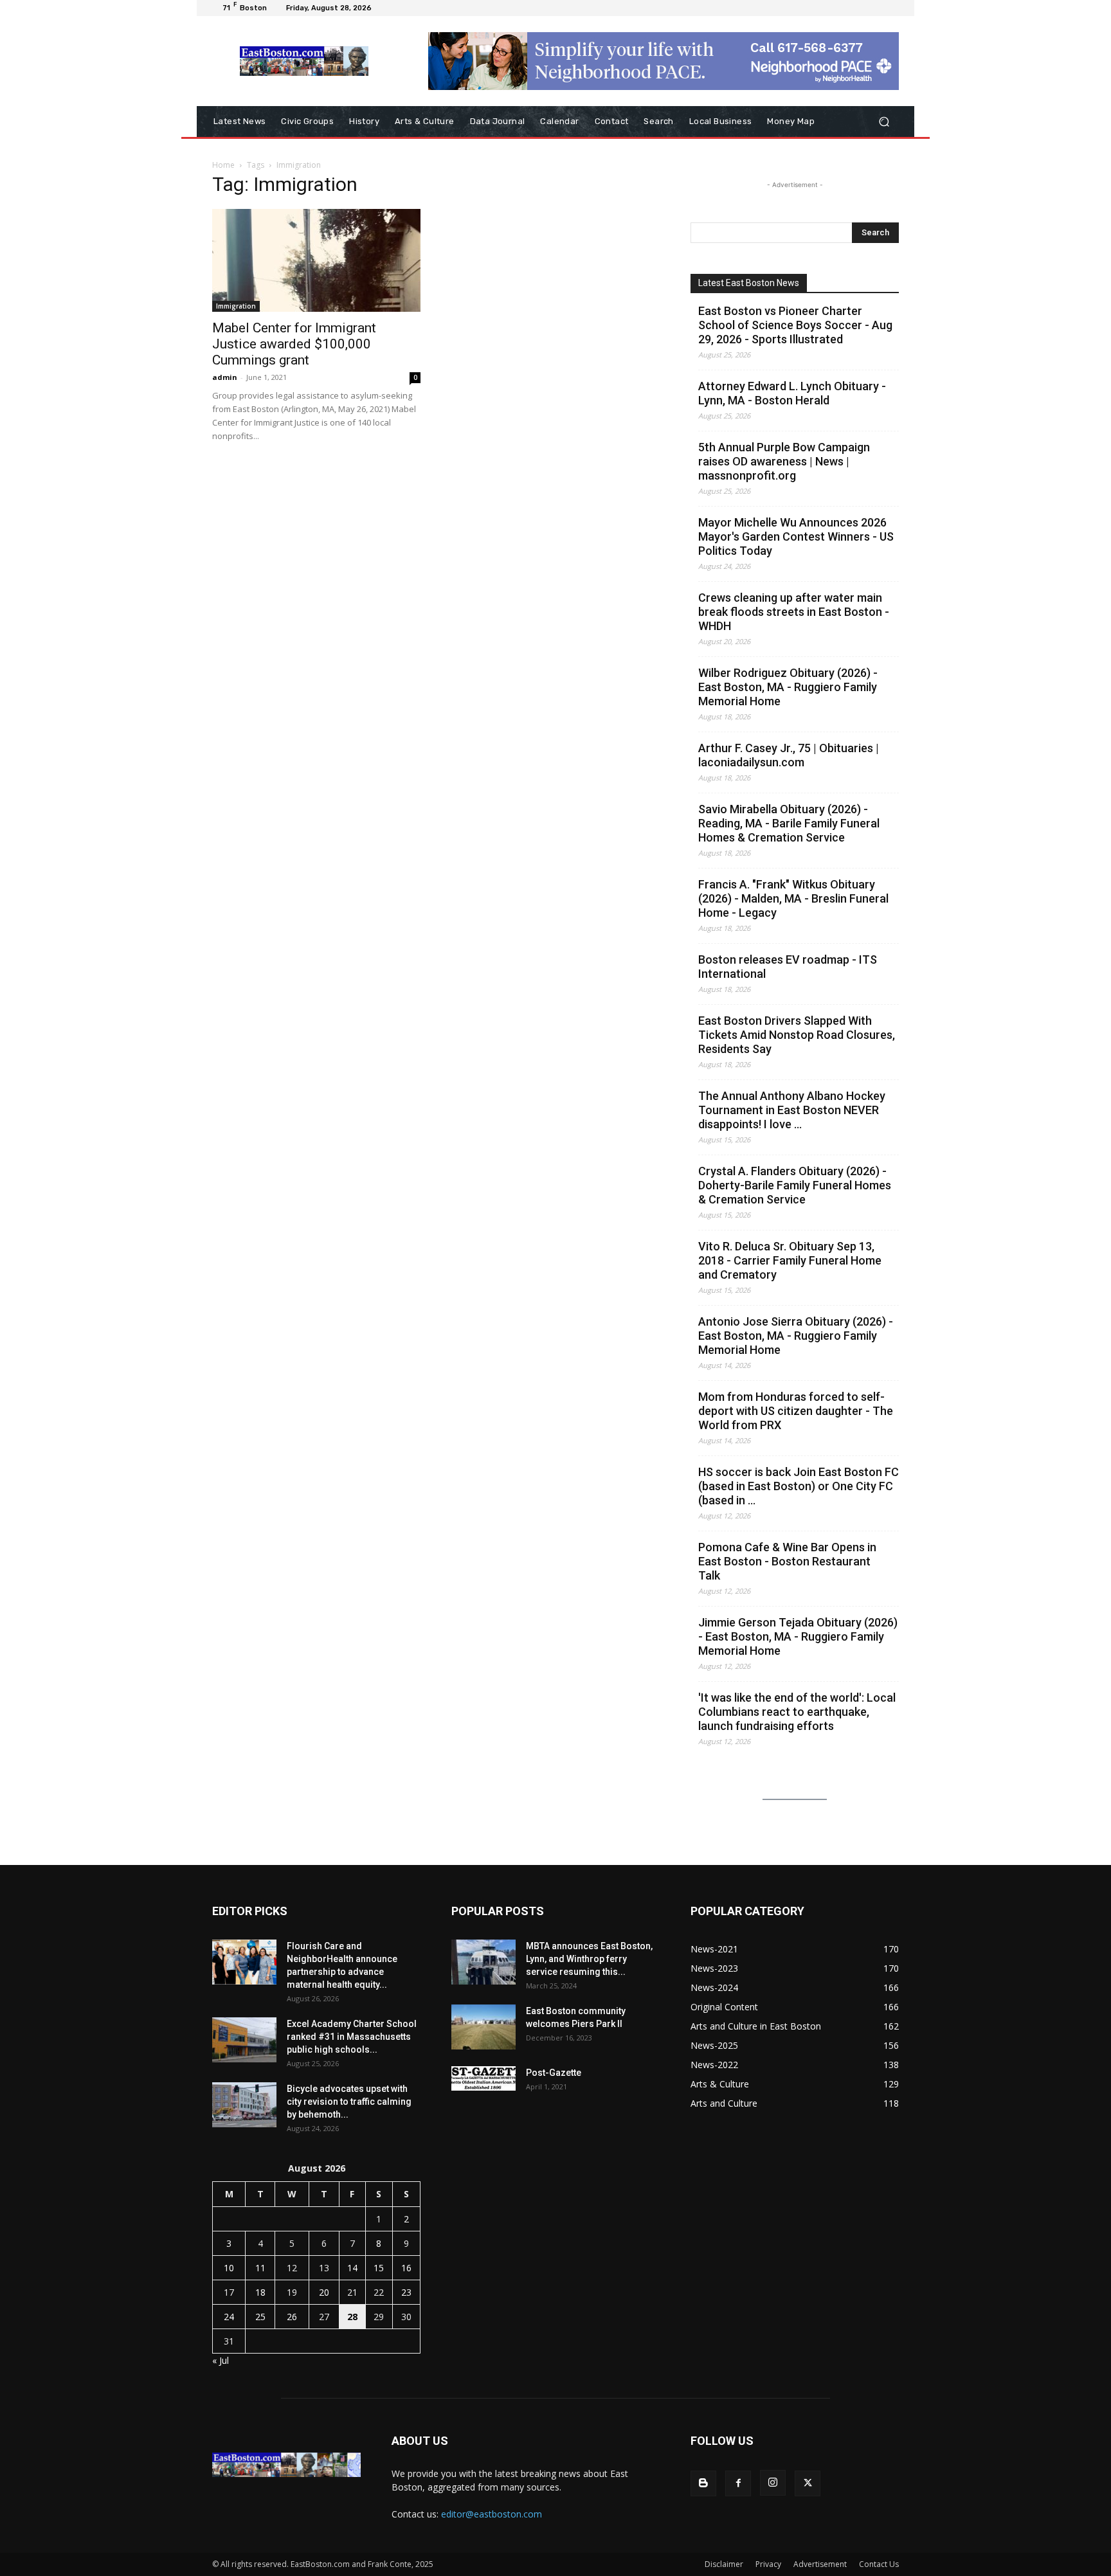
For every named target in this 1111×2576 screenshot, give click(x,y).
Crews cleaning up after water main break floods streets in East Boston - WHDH (794, 612)
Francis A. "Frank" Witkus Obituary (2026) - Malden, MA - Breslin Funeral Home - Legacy (793, 898)
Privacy (768, 2564)
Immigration (236, 306)
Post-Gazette (554, 2073)
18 (260, 2292)
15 (379, 2268)
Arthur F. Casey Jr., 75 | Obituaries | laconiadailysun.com (789, 755)
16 (406, 2268)
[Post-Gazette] (483, 2078)
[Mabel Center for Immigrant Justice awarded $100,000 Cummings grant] (316, 260)
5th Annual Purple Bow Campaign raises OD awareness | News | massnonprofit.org (784, 461)
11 (260, 2268)
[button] (884, 122)
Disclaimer (724, 2564)
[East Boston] (304, 61)
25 (260, 2317)
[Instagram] (773, 2483)
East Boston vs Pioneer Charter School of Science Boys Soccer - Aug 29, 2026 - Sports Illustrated (795, 325)
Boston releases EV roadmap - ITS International (788, 967)
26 (292, 2317)
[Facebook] (738, 2483)
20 (324, 2292)
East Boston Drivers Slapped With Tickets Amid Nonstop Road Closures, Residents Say (797, 1035)
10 (229, 2268)
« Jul (221, 2360)
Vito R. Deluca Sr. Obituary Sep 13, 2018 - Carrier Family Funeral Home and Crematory (790, 1260)
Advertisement (820, 2564)
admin (225, 377)
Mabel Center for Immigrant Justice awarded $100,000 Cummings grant (294, 344)
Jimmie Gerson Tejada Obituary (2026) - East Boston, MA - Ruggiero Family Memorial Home (798, 1636)
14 (352, 2268)
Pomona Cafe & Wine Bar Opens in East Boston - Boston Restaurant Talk (787, 1561)
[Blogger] (703, 2483)
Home (223, 165)
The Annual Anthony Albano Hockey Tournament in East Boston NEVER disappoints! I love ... (792, 1110)
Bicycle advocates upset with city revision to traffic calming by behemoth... (349, 2102)
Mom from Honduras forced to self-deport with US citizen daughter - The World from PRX (796, 1411)
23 (406, 2292)
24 (229, 2317)
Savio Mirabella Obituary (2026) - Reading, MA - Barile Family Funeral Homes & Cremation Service (789, 823)
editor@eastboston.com (492, 2514)
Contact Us (879, 2564)
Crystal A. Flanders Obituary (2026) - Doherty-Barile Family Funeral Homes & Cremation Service (795, 1185)
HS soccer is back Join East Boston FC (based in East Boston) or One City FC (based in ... (799, 1486)
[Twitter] (808, 2483)
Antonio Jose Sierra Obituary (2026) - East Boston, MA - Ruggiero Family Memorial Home (796, 1336)
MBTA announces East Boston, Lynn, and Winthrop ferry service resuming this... (589, 1959)
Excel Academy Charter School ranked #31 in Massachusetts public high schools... (352, 2037)
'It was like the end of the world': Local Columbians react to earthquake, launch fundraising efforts (797, 1712)
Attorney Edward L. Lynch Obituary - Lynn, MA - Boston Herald (792, 393)
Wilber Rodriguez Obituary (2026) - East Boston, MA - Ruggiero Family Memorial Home (788, 687)
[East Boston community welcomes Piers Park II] (483, 2027)
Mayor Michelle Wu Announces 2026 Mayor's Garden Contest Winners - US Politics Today (796, 536)
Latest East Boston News (749, 283)
